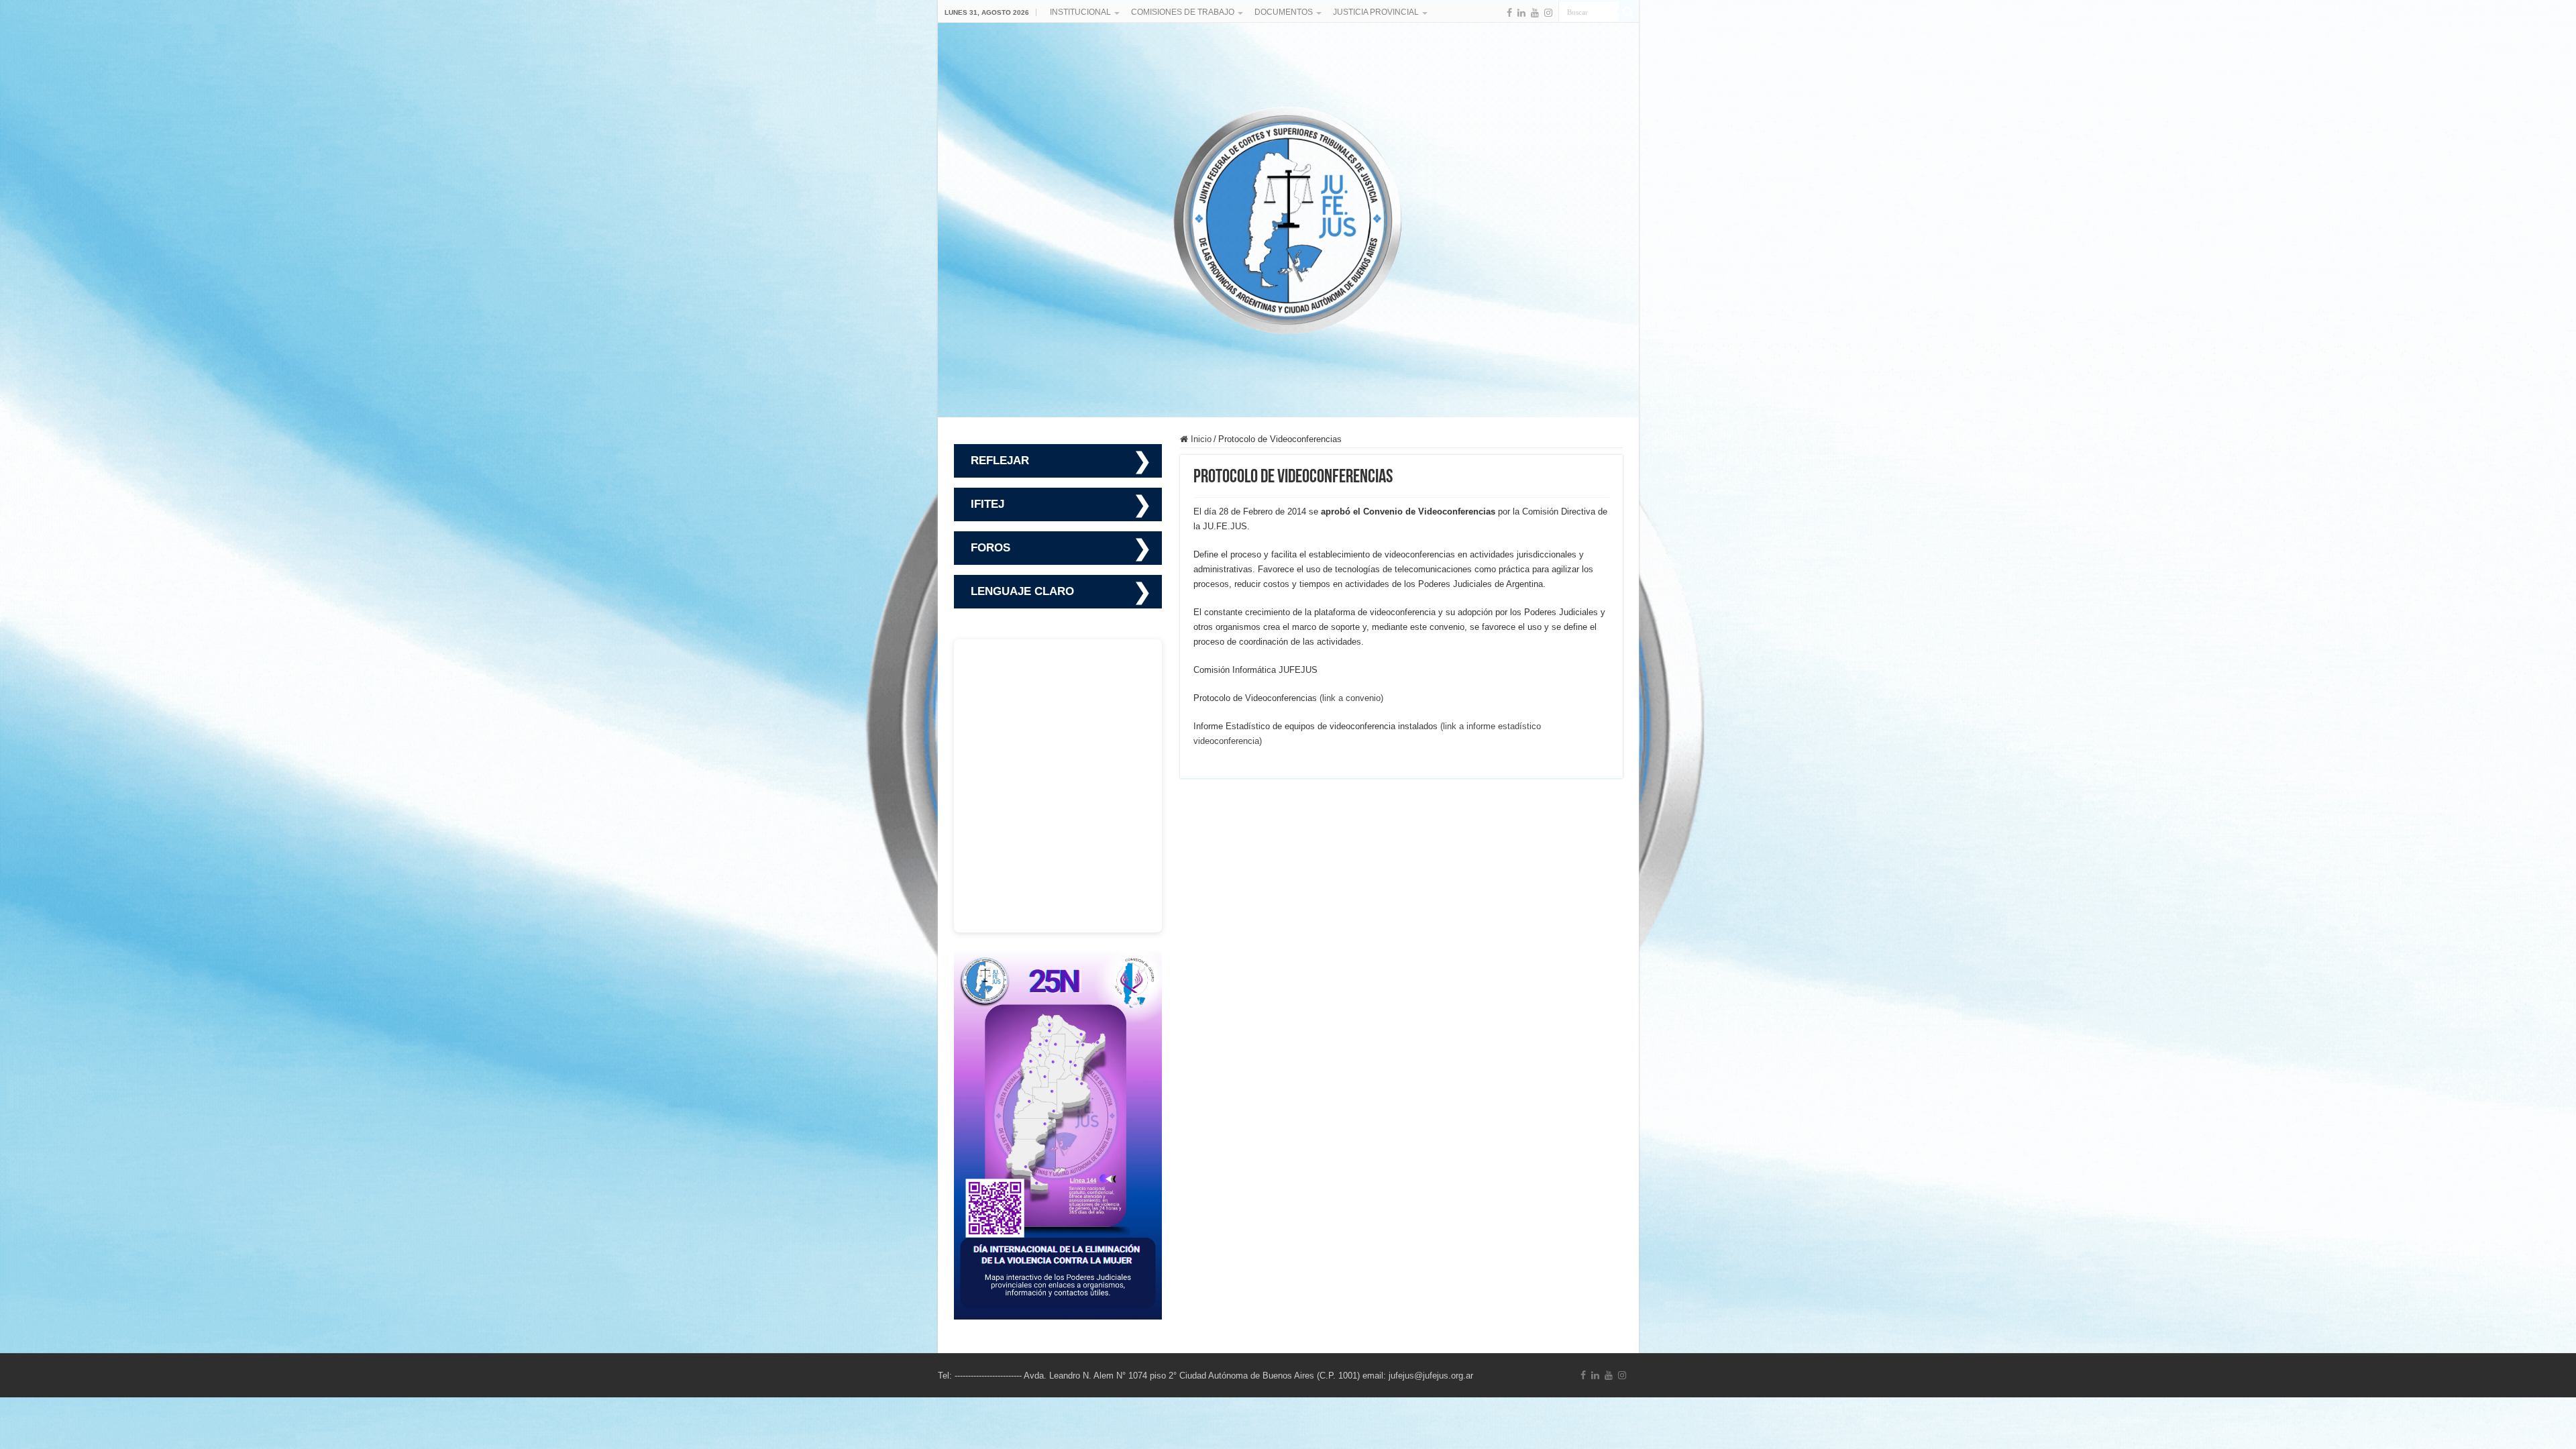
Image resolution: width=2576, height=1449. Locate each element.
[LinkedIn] (1521, 13)
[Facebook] (1509, 13)
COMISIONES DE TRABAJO (1183, 12)
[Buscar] (1629, 12)
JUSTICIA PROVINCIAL (1376, 12)
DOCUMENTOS (1284, 12)
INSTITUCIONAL (1080, 12)
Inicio (1200, 439)
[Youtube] (1535, 13)
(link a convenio (1350, 698)
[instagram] (1548, 13)
